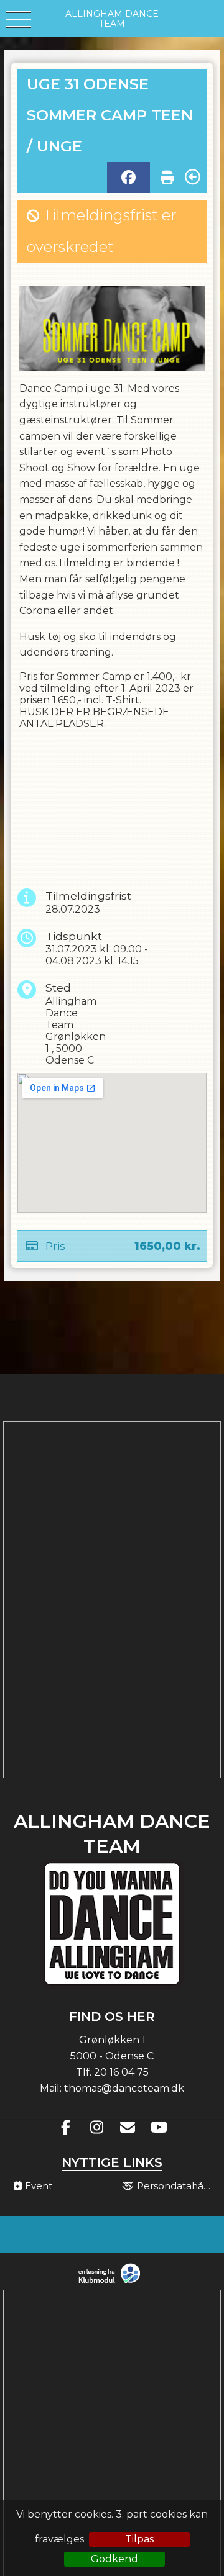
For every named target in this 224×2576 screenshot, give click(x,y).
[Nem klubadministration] (112, 2282)
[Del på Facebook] (128, 178)
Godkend (114, 2559)
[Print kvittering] (167, 174)
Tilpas (139, 2539)
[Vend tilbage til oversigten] (193, 177)
